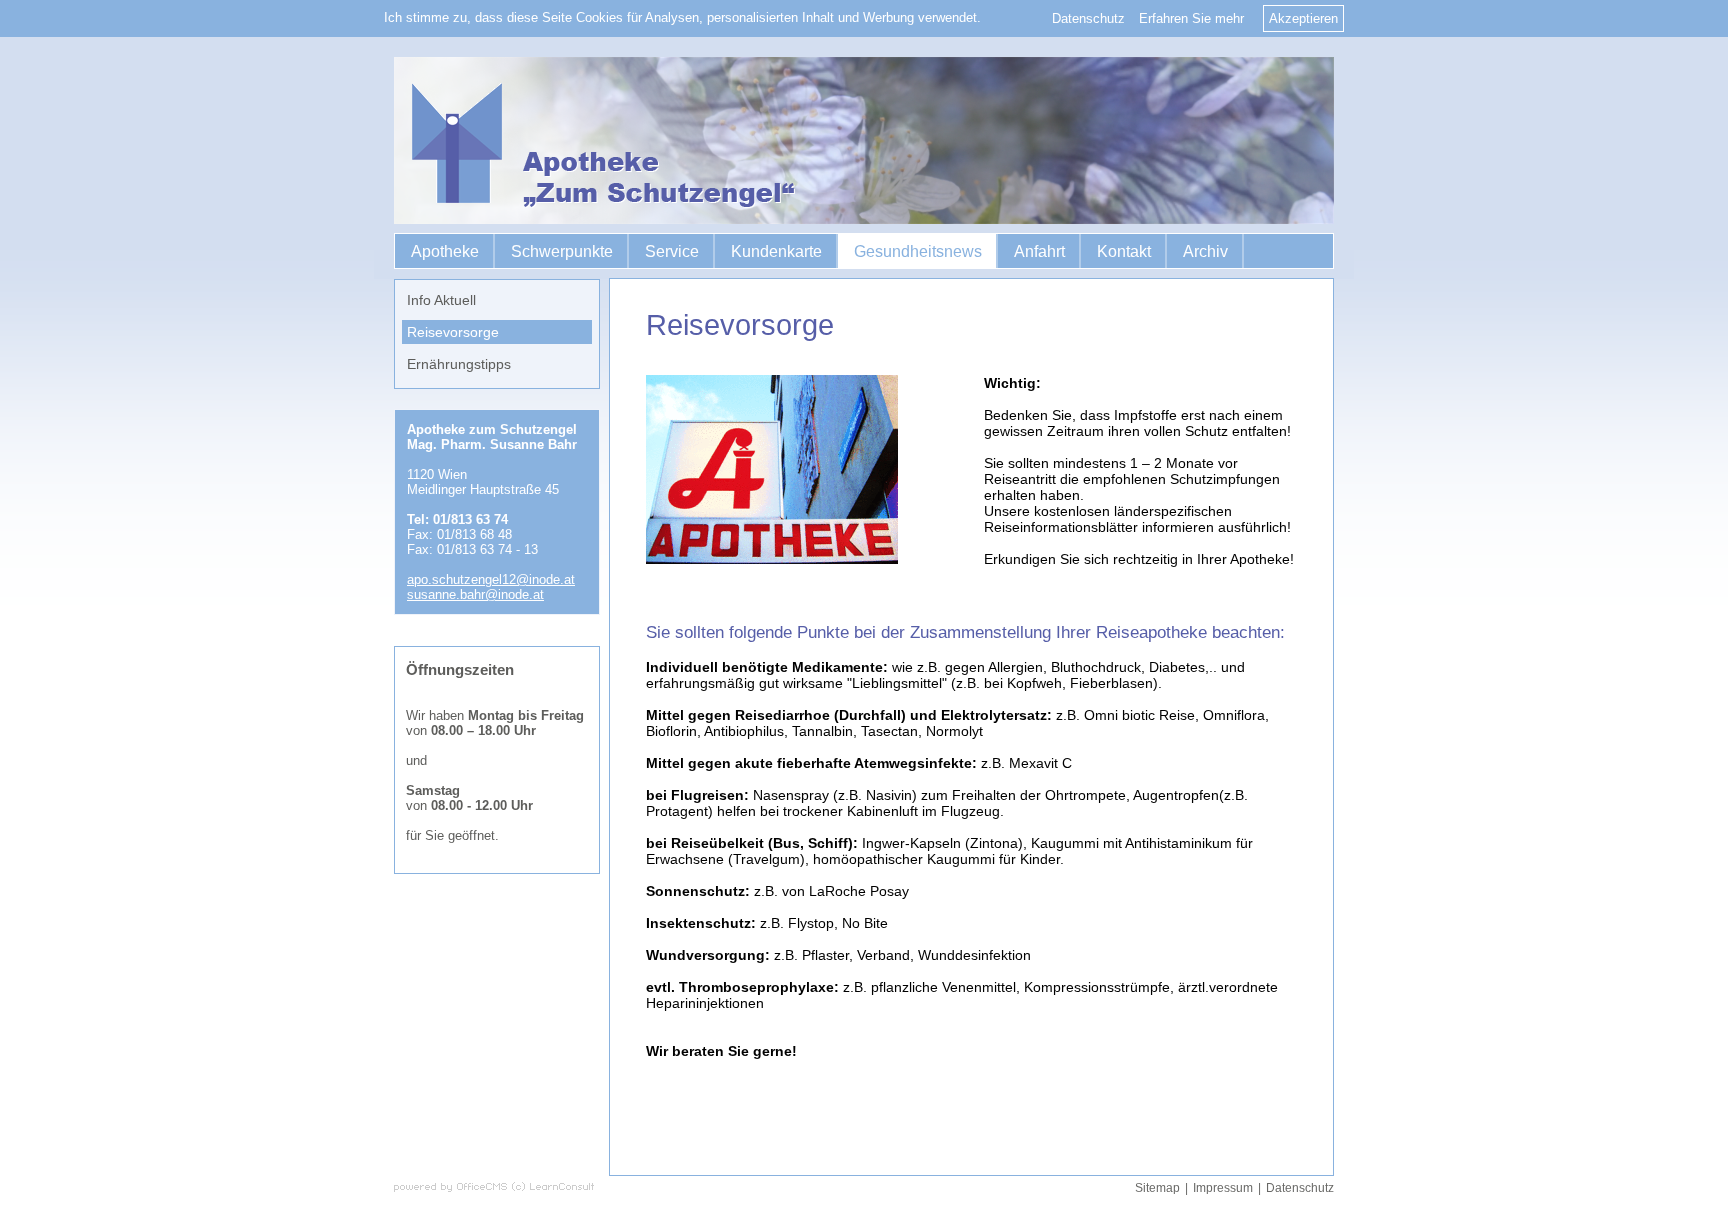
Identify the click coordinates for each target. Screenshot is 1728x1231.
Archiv (1205, 251)
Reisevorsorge (453, 332)
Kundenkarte (776, 251)
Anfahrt (1039, 251)
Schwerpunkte (562, 251)
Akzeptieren (1303, 18)
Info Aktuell (441, 300)
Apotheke (445, 251)
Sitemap (1157, 1188)
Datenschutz (1088, 18)
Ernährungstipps (459, 364)
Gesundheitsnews (918, 251)
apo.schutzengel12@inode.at (491, 579)
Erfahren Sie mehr (1191, 18)
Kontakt (1124, 251)
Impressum (1223, 1188)
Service (672, 251)
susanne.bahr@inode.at (475, 594)
